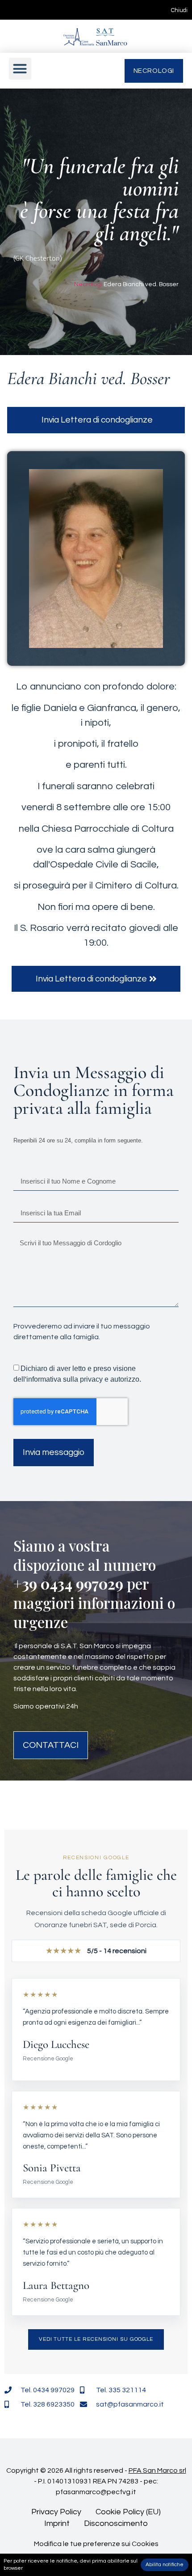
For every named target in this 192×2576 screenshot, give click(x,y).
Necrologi (88, 284)
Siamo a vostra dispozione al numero (85, 1555)
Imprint (57, 2523)
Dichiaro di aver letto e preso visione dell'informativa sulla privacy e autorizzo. (77, 1374)
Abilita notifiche (165, 2565)
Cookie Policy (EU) (128, 2512)
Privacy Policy (56, 2512)
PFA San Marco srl (157, 2470)
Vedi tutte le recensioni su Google (96, 2339)
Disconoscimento (116, 2523)
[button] (20, 69)
